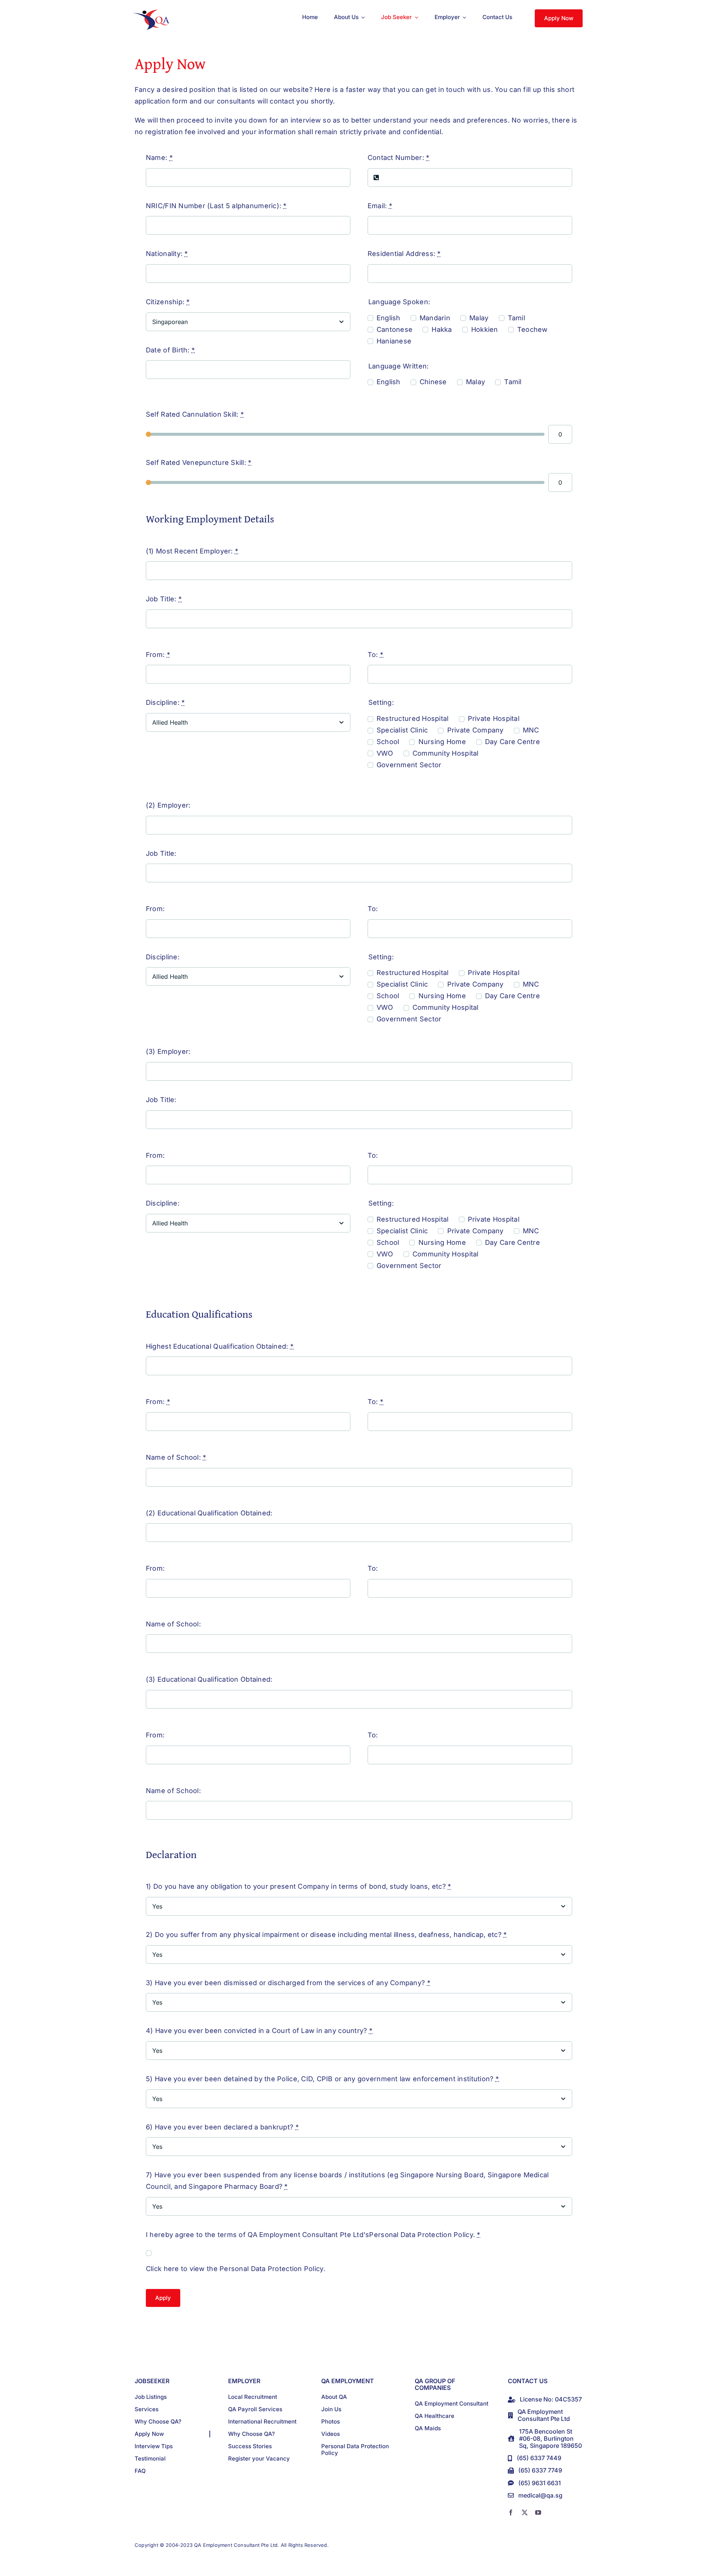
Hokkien (485, 329)
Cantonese (395, 329)
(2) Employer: (168, 805)
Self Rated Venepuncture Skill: (199, 462)
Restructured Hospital (413, 718)
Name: (159, 158)
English (389, 318)
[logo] (152, 13)
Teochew (533, 329)
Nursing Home (442, 742)
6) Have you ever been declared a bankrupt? (222, 2127)
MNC (531, 730)
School (388, 742)
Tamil (516, 318)
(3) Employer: (168, 1051)
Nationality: (167, 254)
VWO (385, 753)
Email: (380, 206)
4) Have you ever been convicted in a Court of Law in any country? (259, 2031)
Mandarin (435, 318)
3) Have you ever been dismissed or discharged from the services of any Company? (288, 1983)
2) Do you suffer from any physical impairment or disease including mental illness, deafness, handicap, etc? (326, 1935)
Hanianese (394, 341)
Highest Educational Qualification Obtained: (220, 1346)
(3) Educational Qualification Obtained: (209, 1679)
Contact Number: (399, 158)
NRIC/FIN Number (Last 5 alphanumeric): (216, 206)
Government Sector (409, 765)
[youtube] (538, 2512)
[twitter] (525, 2512)
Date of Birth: (170, 350)
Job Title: (164, 599)
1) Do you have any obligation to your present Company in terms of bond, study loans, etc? (299, 1886)
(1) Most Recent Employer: (192, 551)
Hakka (442, 329)
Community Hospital (446, 753)
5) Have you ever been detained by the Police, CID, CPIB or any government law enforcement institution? (322, 2079)
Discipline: (165, 702)
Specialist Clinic (402, 730)
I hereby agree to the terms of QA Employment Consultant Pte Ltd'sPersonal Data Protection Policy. (313, 2235)
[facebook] (511, 2512)
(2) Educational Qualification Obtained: (209, 1513)
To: (375, 655)
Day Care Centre (513, 742)
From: (158, 655)
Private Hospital (494, 718)
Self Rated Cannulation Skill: (195, 414)
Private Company (475, 730)
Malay (479, 318)
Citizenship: (168, 302)
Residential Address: (404, 254)
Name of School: (176, 1457)
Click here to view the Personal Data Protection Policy (235, 2269)
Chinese (433, 382)
